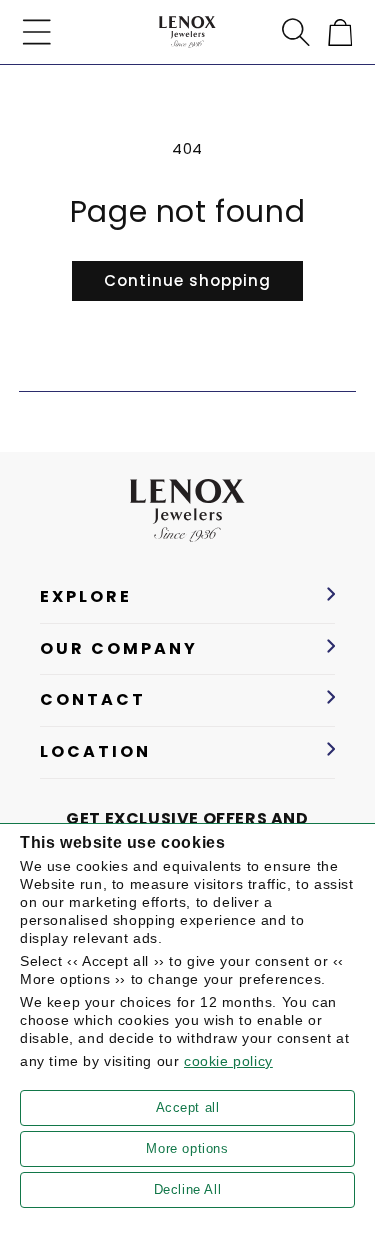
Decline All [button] (188, 1189)
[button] (37, 32)
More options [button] (187, 1148)
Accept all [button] (188, 1107)
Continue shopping (187, 280)
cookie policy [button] (228, 1061)
